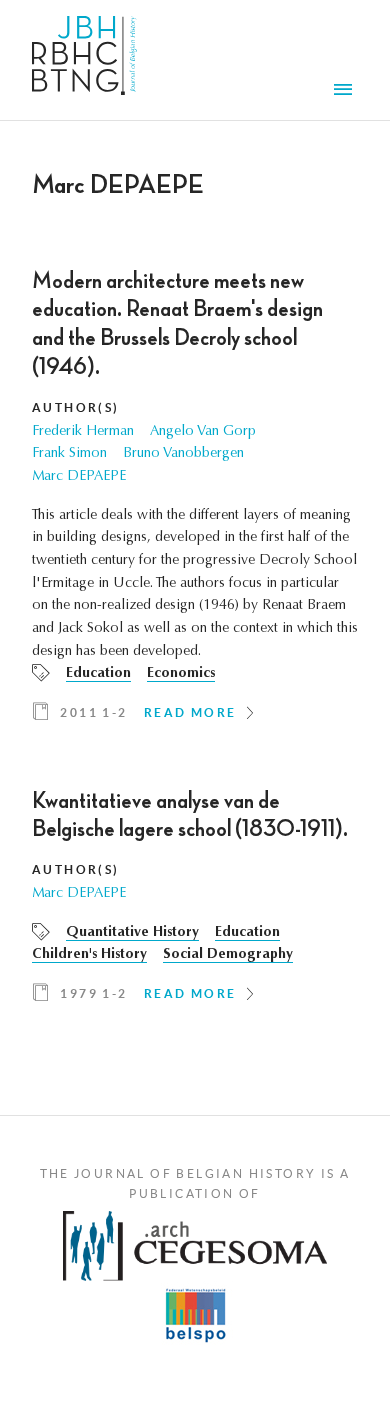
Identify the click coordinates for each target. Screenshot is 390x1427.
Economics (181, 674)
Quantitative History (132, 933)
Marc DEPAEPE (79, 477)
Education (98, 674)
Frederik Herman (83, 432)
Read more (190, 712)
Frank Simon (69, 454)
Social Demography (228, 955)
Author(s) (76, 407)
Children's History (89, 955)
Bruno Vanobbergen (183, 454)
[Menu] (346, 92)
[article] (195, 503)
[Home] (84, 60)
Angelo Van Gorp (203, 432)
